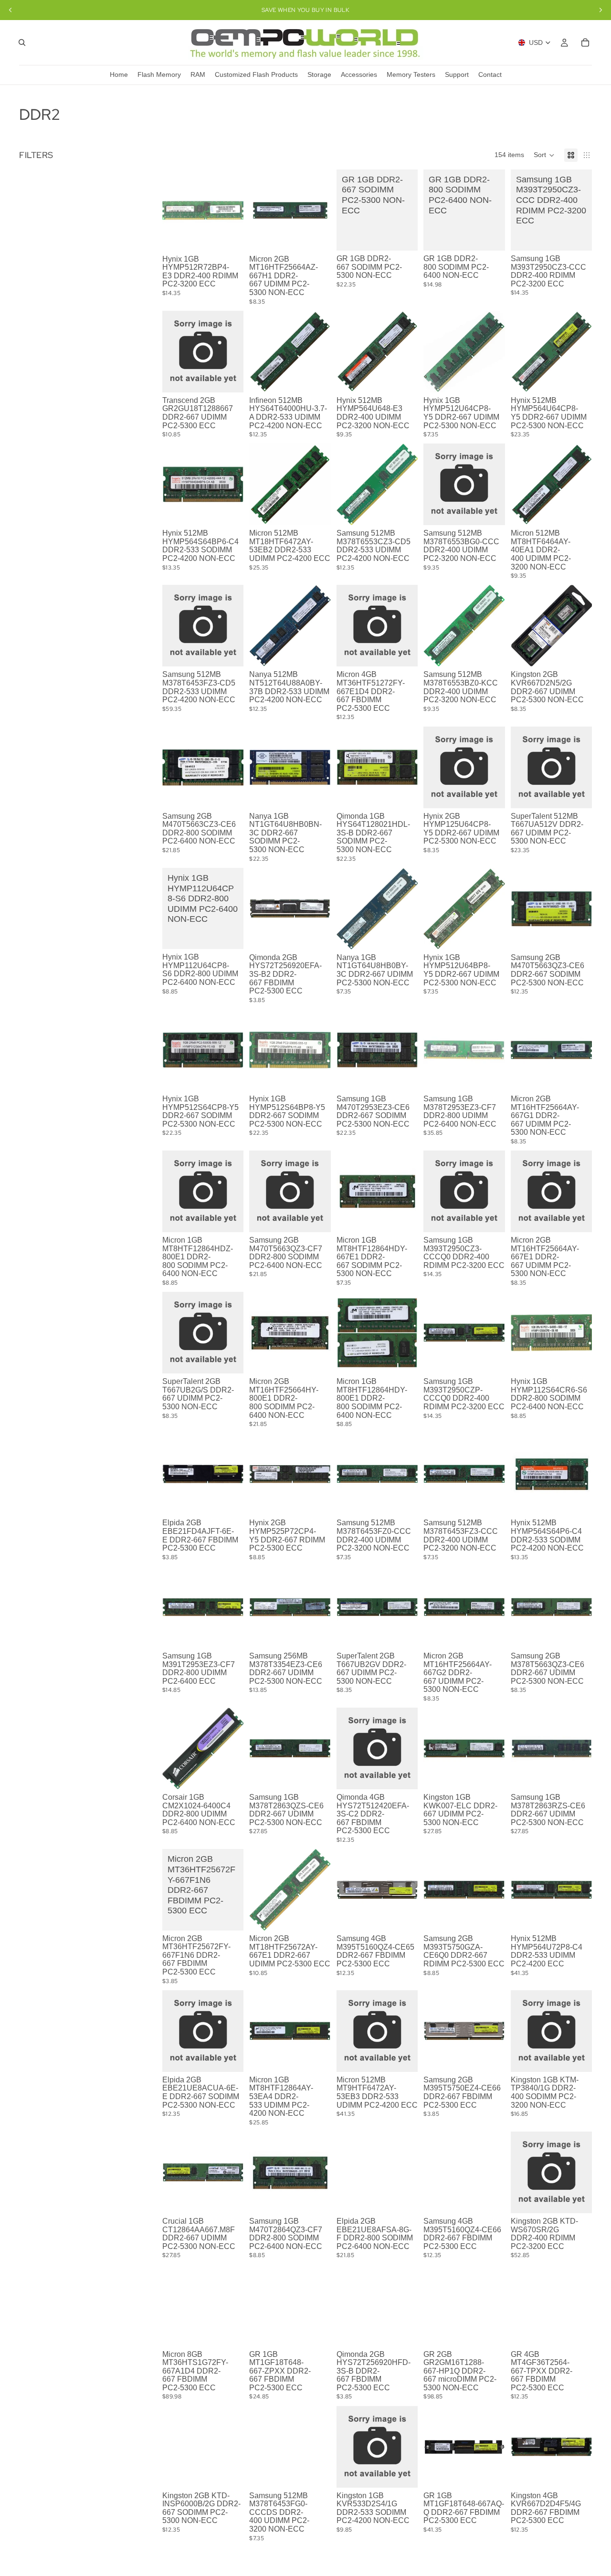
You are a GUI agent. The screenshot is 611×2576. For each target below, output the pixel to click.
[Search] (22, 42)
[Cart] (585, 42)
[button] (544, 155)
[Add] (229, 236)
